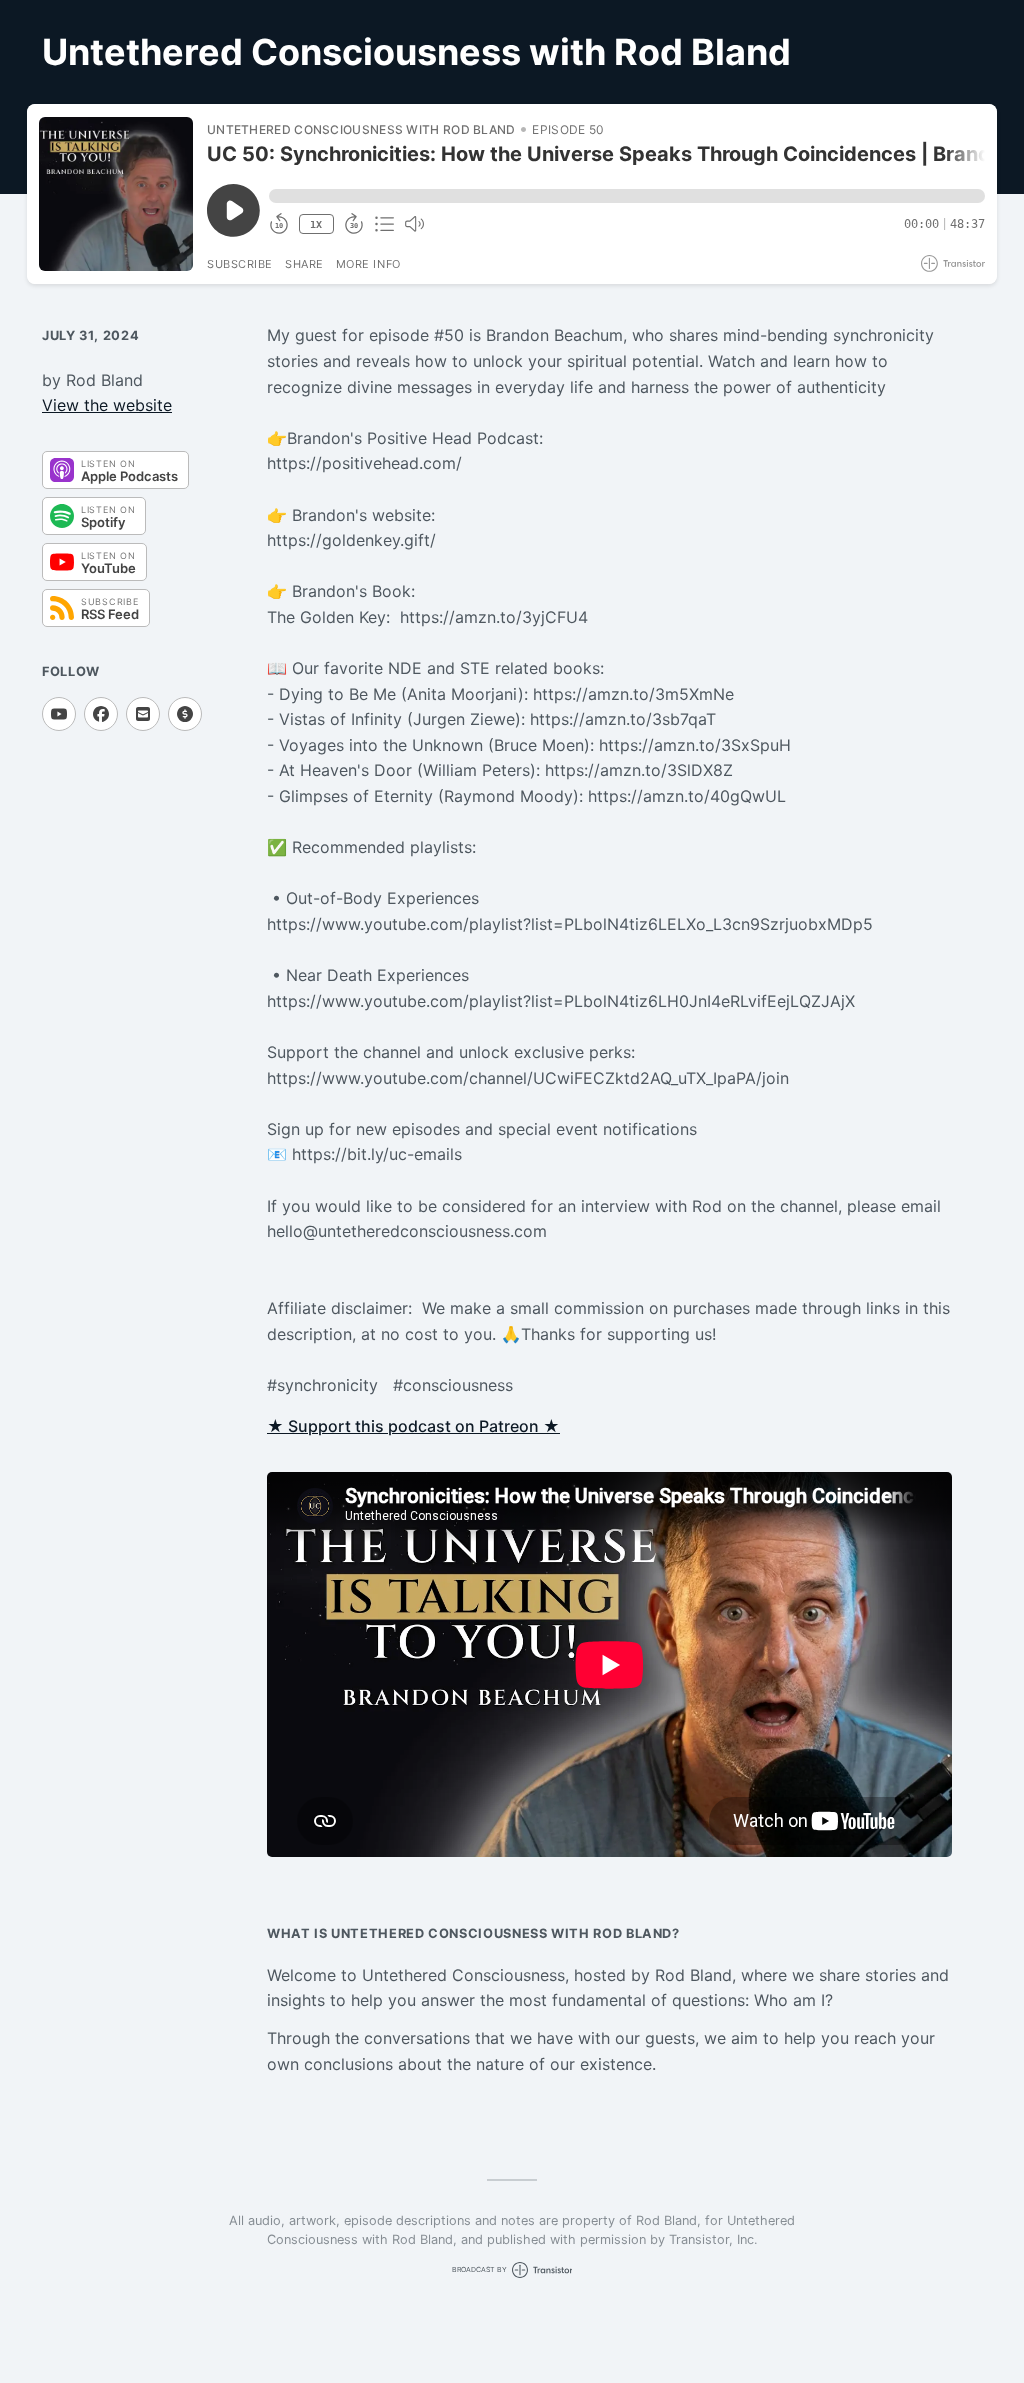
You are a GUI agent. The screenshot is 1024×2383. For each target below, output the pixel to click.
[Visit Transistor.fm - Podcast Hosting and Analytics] (953, 263)
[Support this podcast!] (185, 714)
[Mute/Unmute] (414, 224)
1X (316, 224)
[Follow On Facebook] (101, 714)
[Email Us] (143, 714)
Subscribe (240, 264)
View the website (107, 405)
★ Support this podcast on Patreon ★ (413, 1426)
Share (304, 264)
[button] (627, 196)
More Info (368, 264)
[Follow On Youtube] (59, 714)
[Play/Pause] (116, 194)
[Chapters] (384, 224)
